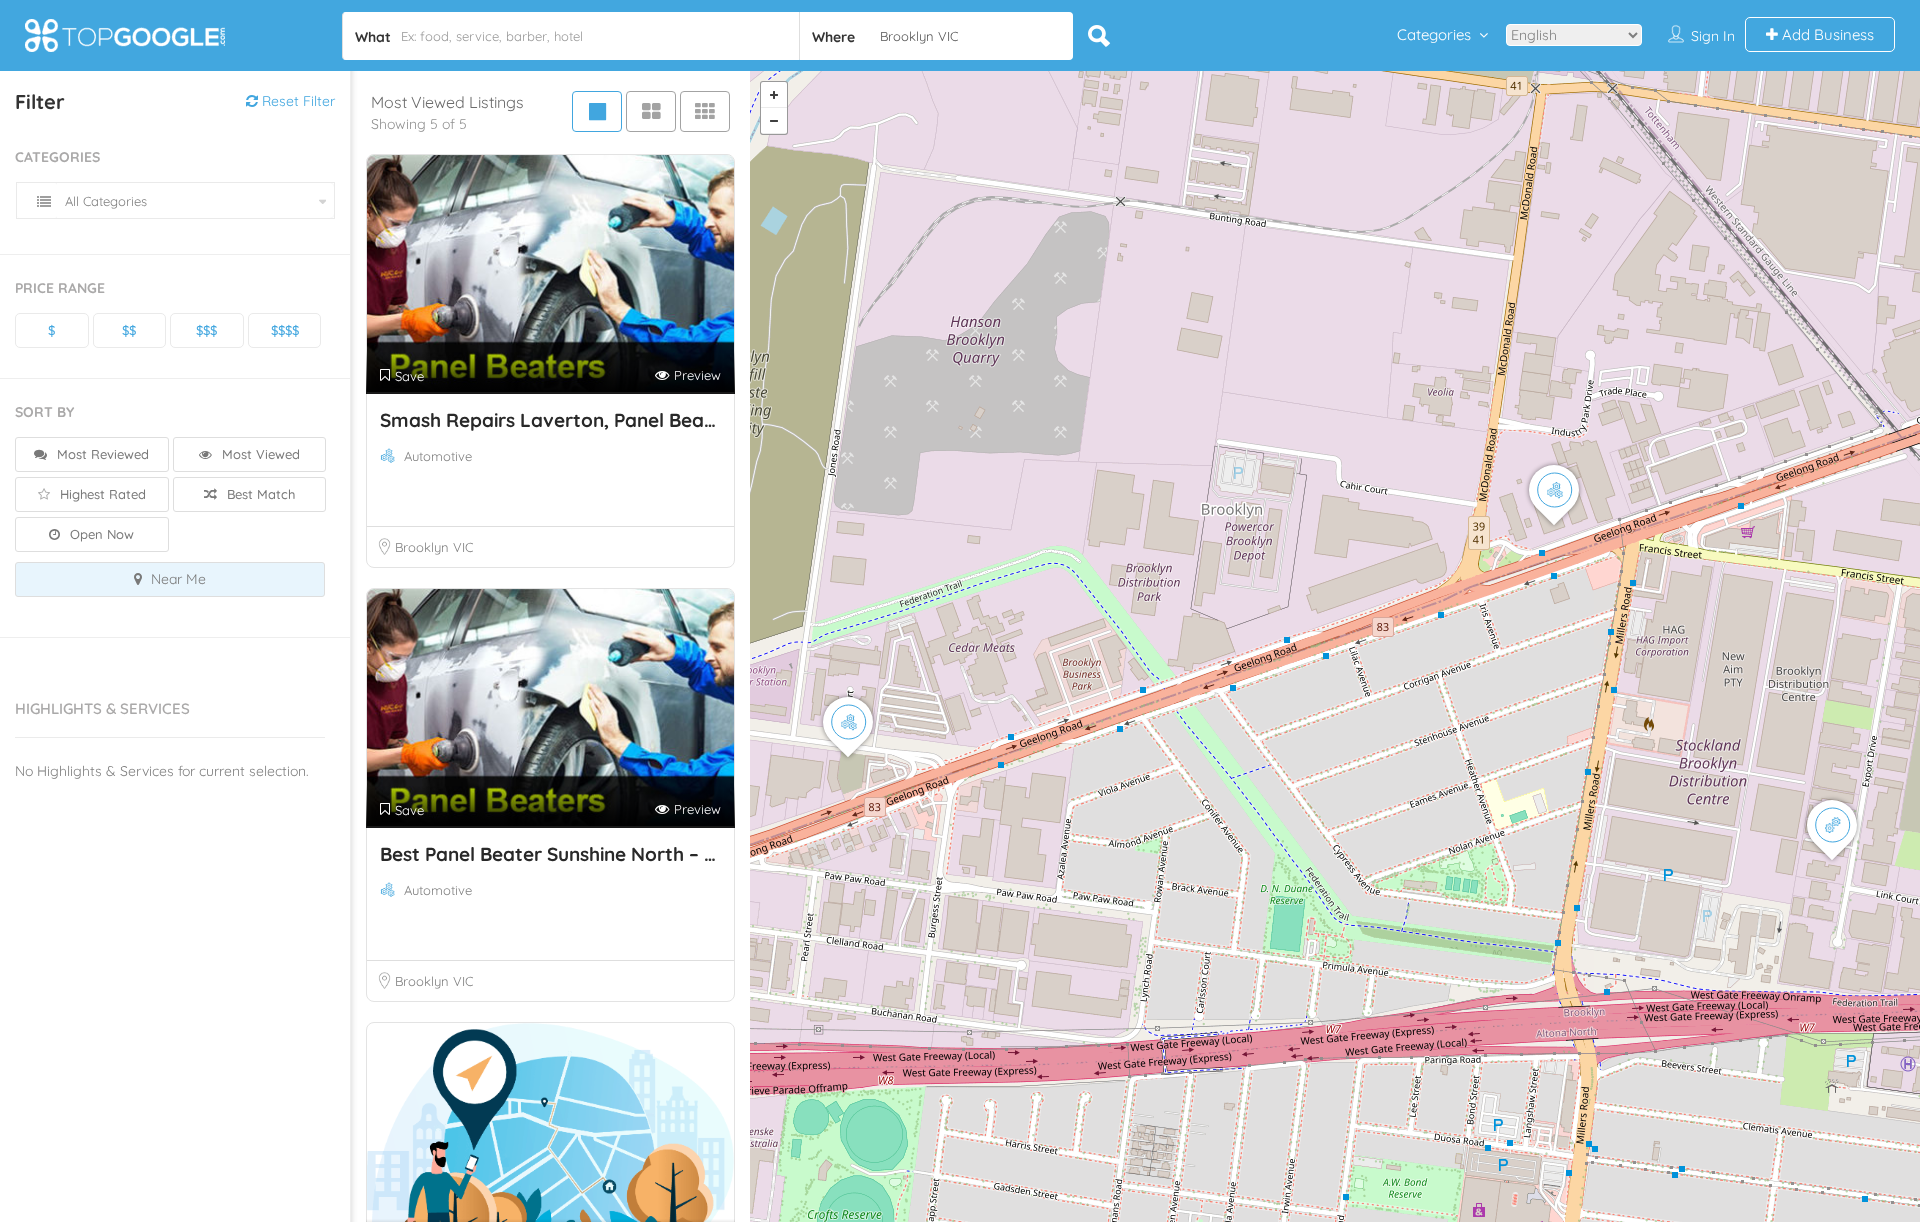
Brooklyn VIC (434, 547)
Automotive (438, 456)
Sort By (44, 412)
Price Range (60, 288)
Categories (1434, 34)
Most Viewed (259, 454)
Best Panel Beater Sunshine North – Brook (569, 854)
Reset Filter (296, 101)
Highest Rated (101, 494)
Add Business (1826, 34)
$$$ (206, 330)
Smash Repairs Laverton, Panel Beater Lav (575, 420)
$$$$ (285, 330)
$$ (129, 330)
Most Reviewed (101, 454)
